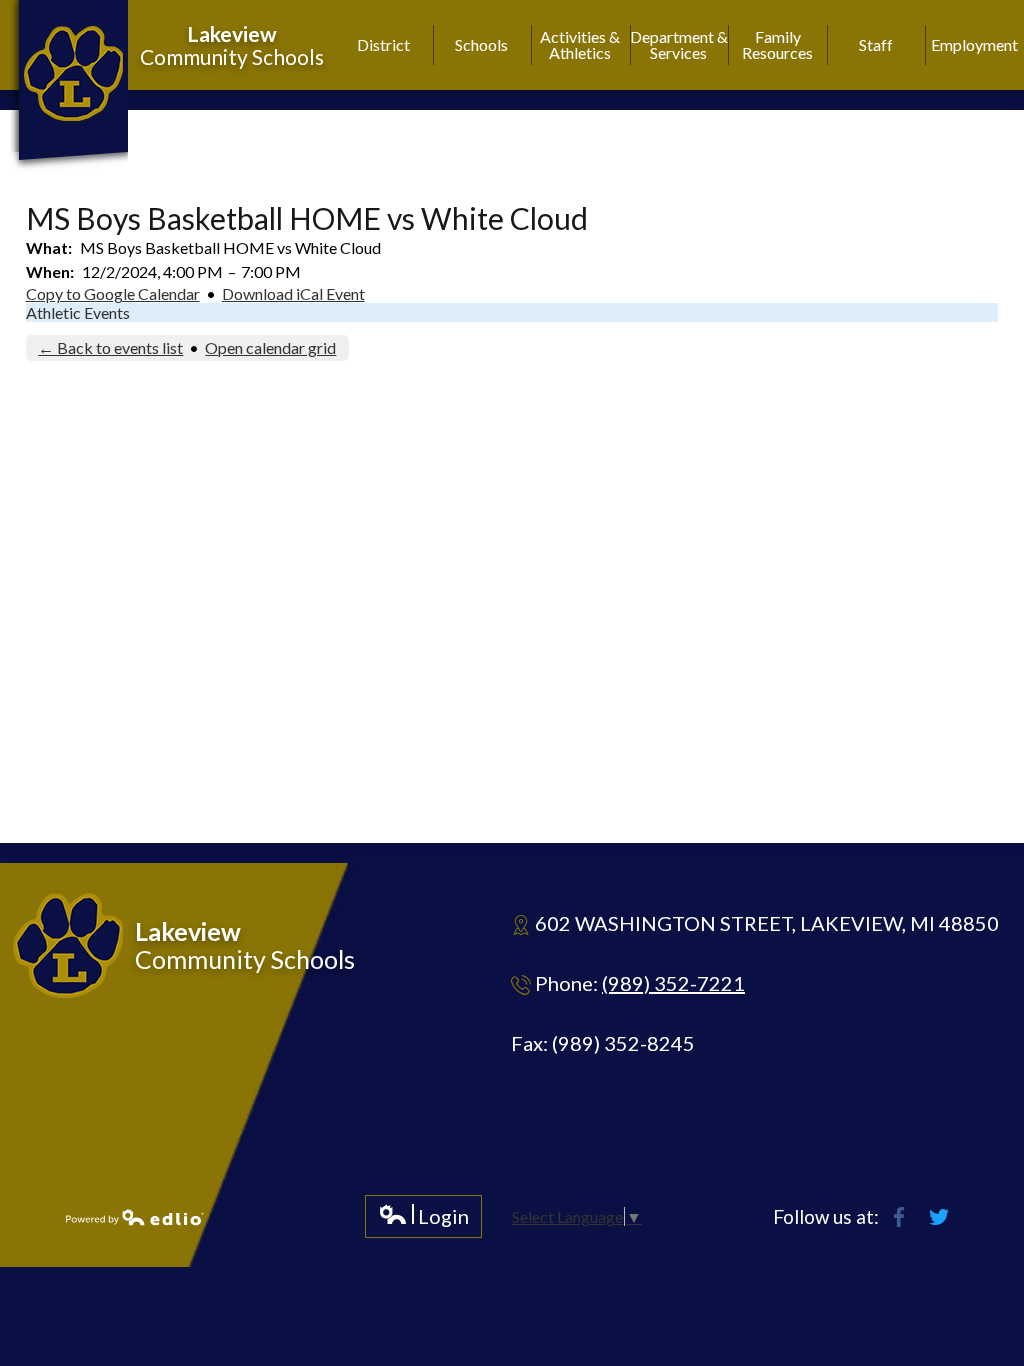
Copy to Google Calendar (113, 293)
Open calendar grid (270, 347)
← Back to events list (110, 347)
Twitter (939, 1217)
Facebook (899, 1217)
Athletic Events (78, 312)
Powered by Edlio (135, 1217)
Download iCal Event (293, 293)
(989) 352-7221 (673, 983)
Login (423, 1220)
